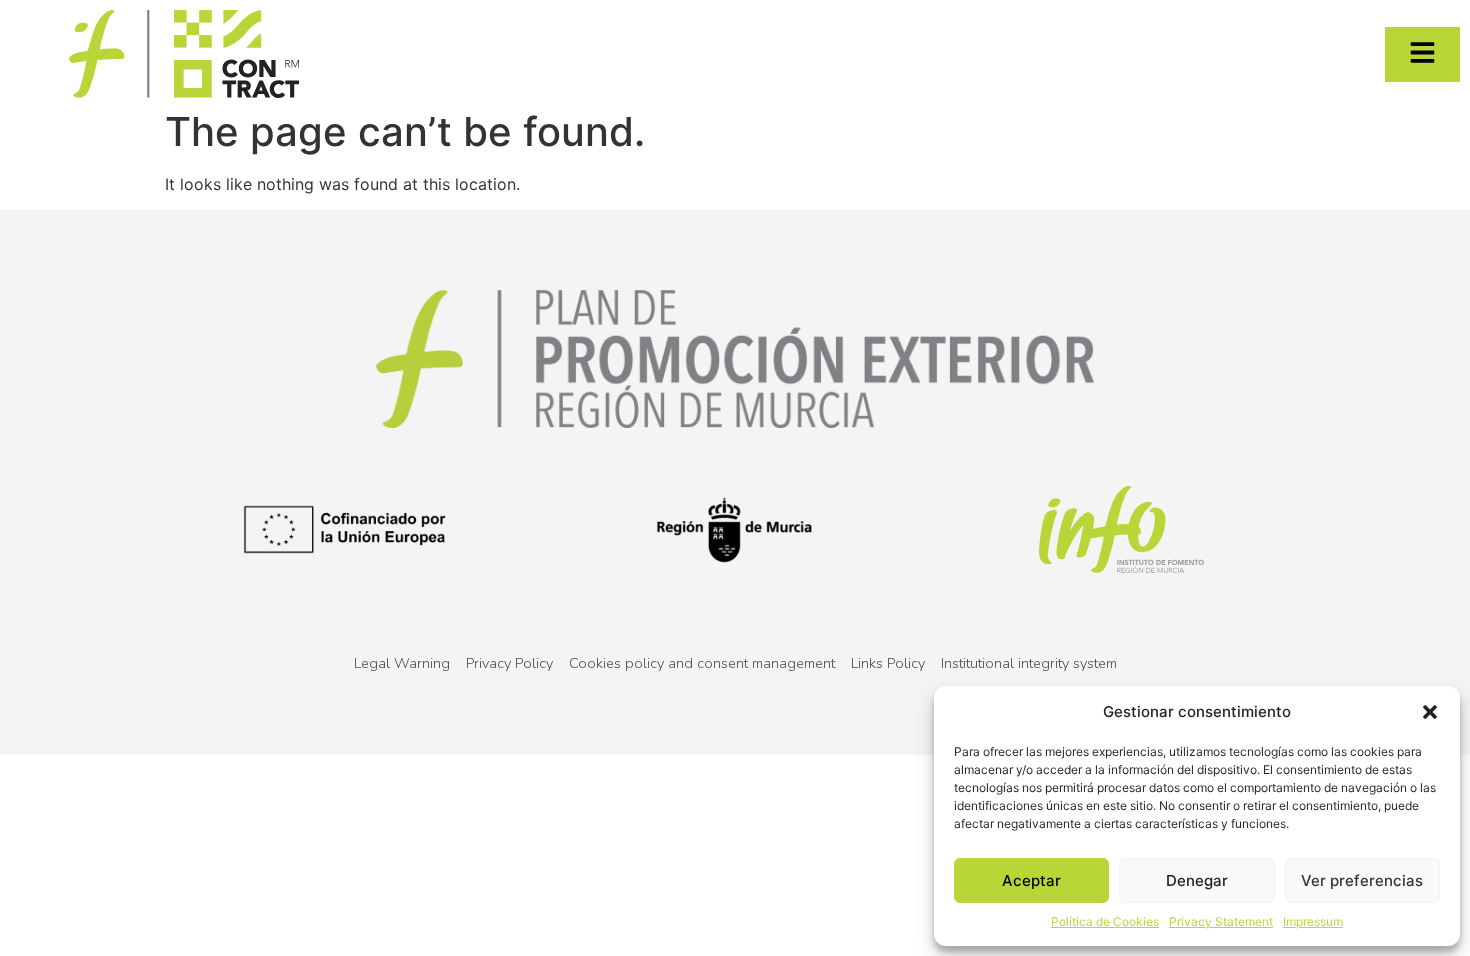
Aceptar (1031, 880)
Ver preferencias (1362, 880)
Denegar (1197, 880)
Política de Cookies (1105, 921)
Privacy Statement (1221, 921)
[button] (1430, 712)
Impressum (1313, 921)
